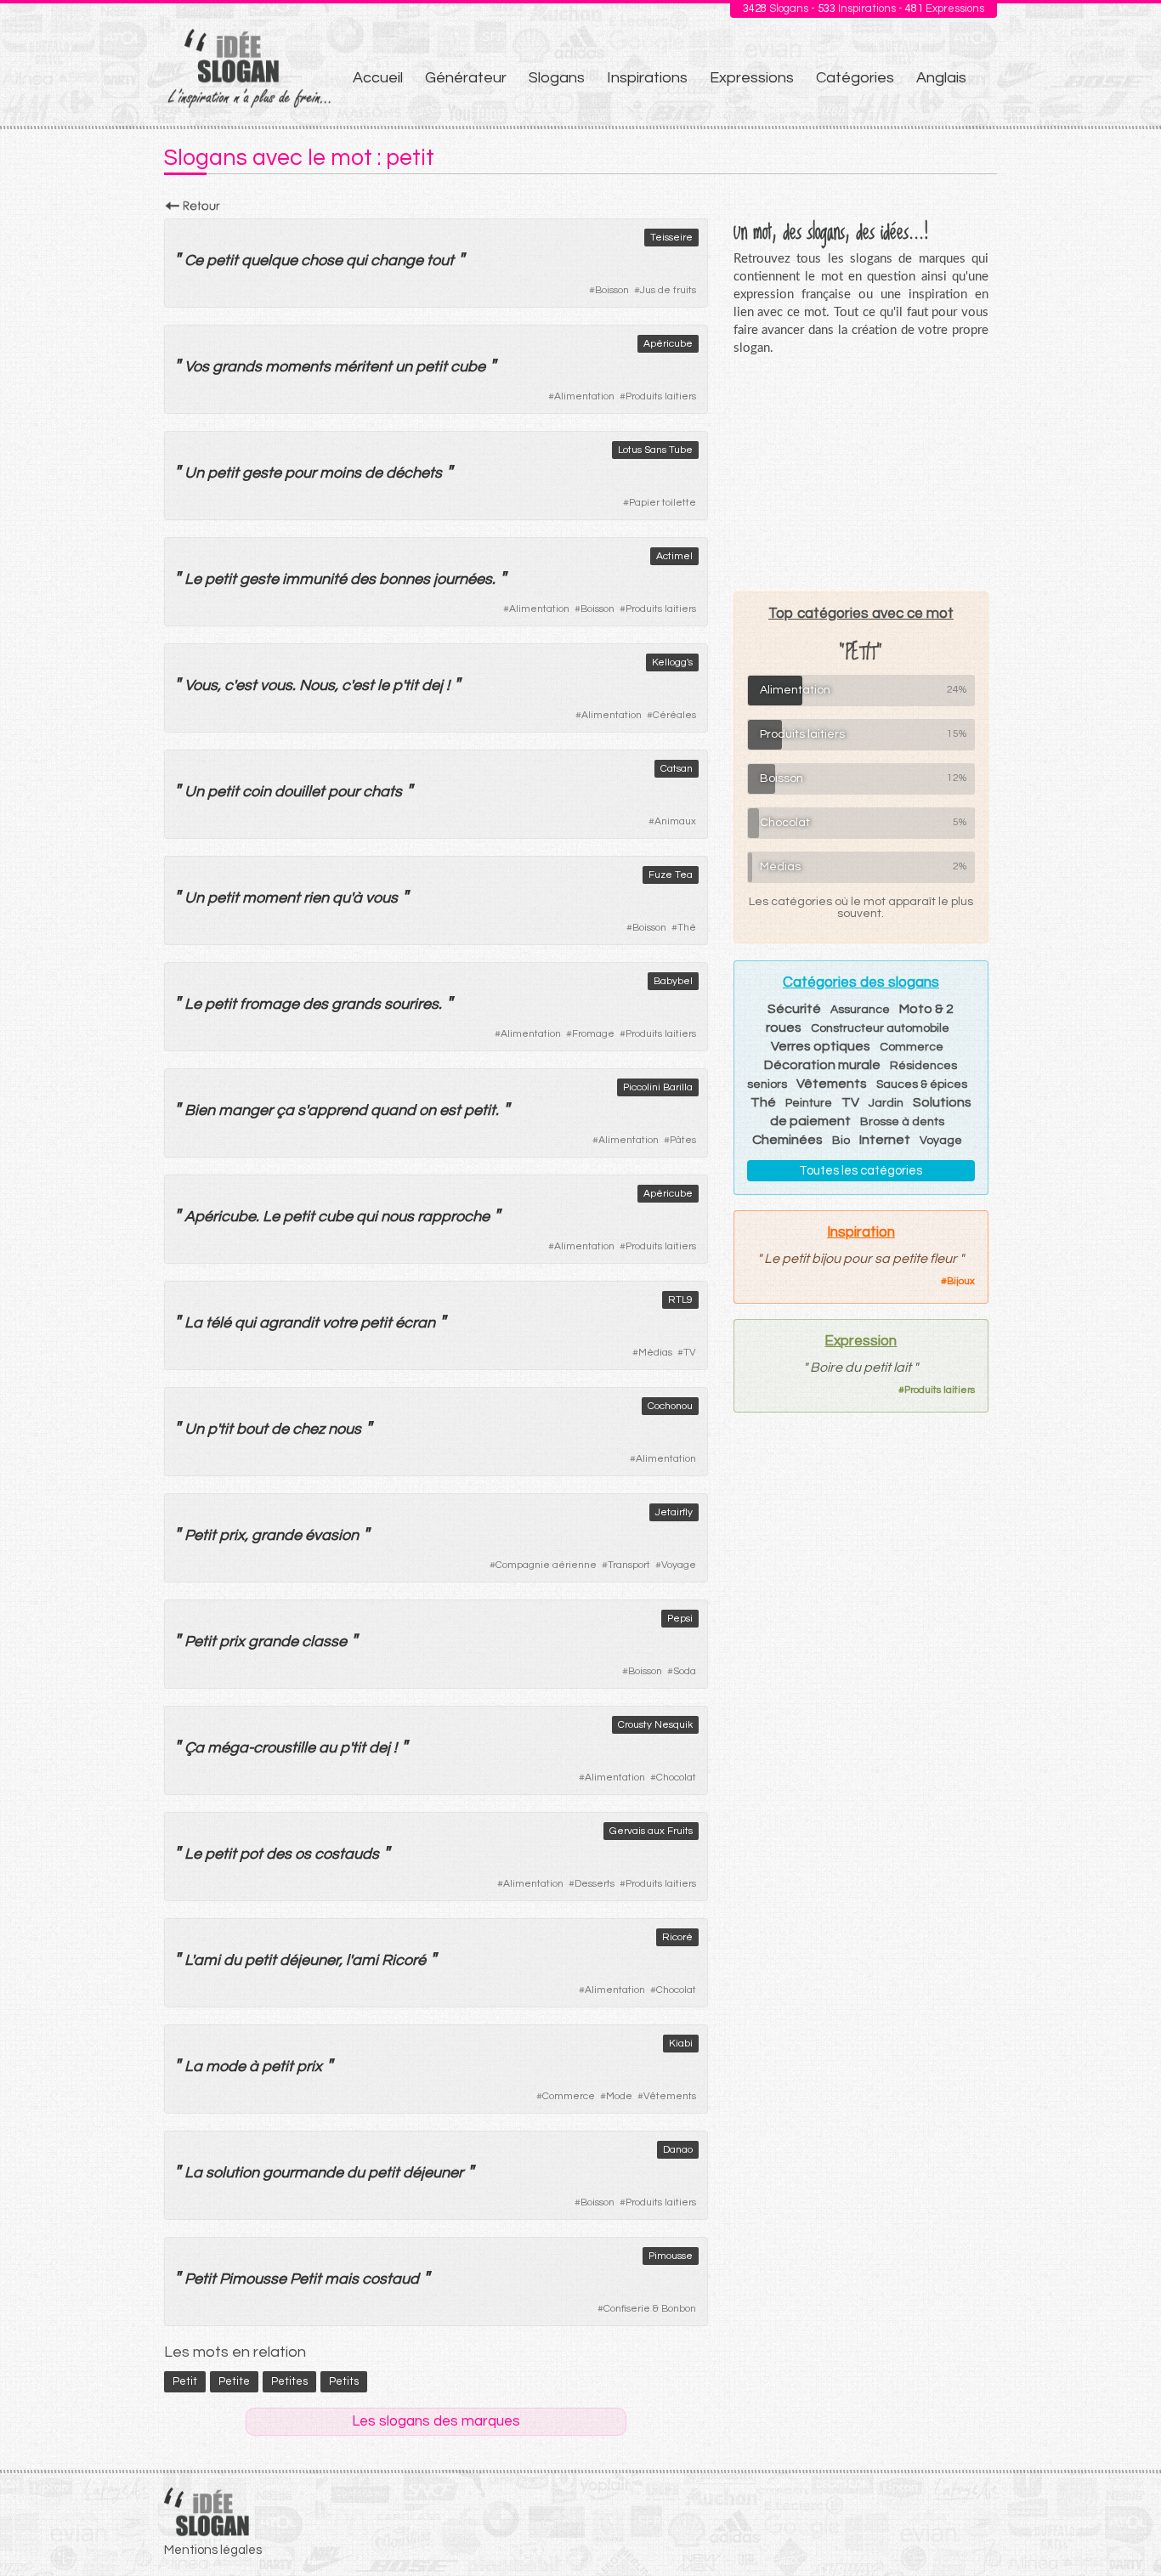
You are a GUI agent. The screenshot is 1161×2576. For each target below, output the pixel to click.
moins (340, 473)
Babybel (673, 981)
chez (309, 1429)
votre (340, 1323)
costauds (347, 1854)
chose (322, 260)
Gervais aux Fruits (651, 1831)
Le (193, 579)
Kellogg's (672, 662)
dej (432, 685)
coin (257, 792)
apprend (337, 1110)
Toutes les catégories (861, 1171)
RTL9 (680, 1300)
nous (397, 1217)
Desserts (595, 1884)
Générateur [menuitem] (466, 78)
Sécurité (794, 1009)
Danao (678, 2150)
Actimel (674, 556)
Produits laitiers (661, 396)
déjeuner (309, 1960)
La (193, 1323)
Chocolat (676, 1778)
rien (316, 898)
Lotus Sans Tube (655, 450)
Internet (885, 1140)
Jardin (886, 1103)
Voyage (679, 1565)
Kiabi (681, 2044)
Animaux (675, 821)
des (363, 579)
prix (232, 1535)
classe (324, 1642)
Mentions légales (213, 2550)
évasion (332, 1535)
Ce (194, 260)
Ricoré (677, 1937)
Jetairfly (674, 1512)
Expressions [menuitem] (752, 78)
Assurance (860, 1010)
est (246, 685)
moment (271, 898)
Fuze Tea (671, 875)
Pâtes (683, 1140)
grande (277, 1535)
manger (246, 1110)
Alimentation (584, 396)
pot (251, 1854)
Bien (200, 1110)
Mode (619, 2096)
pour (300, 473)
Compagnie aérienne (546, 1565)
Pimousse (671, 2256)
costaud (391, 2279)
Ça (194, 1748)
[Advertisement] (861, 473)
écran (415, 1323)
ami (207, 1960)
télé (218, 1323)
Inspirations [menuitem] (647, 78)
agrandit (289, 1323)
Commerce (569, 2096)
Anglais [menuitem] (941, 78)
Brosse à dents (902, 1122)
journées (463, 579)
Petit (200, 1535)
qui (357, 260)
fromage (269, 1004)
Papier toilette (663, 503)
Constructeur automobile (880, 1028)
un (404, 367)
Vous (201, 685)
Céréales (674, 715)
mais (342, 2279)
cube (468, 367)
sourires (411, 1004)
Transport (629, 1565)
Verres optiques (821, 1046)
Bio (841, 1141)
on (428, 1110)
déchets (414, 473)
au (328, 1748)
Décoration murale (822, 1065)
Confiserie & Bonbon (650, 2309)
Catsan (677, 769)
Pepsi (680, 1619)
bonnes (405, 579)
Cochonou (670, 1406)
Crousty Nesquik (655, 1725)
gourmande (303, 2173)
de (374, 473)
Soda (685, 1671)
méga (228, 1748)
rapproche (453, 1217)
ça (285, 1110)
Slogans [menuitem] (557, 78)
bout (252, 1429)
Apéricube (668, 344)
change (397, 260)
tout (440, 260)
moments (298, 367)
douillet (300, 792)
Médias (655, 1353)
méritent (363, 367)
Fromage (593, 1034)
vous (276, 685)
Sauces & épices (922, 1084)
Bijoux (961, 1281)
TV (690, 1353)
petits (344, 2381)
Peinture (809, 1103)
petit (222, 260)
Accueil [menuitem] (378, 78)
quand (393, 1110)
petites (289, 2381)
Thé (687, 928)
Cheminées (787, 1140)
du (232, 1960)
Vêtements (670, 2096)
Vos (197, 367)
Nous (317, 685)
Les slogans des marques (436, 2421)
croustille (284, 1748)
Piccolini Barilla (658, 1087)
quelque (269, 260)
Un (194, 473)
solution (232, 2173)
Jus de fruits (668, 290)
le (383, 685)
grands (237, 367)
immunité (314, 579)
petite (234, 2381)
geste (262, 473)
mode (226, 2066)
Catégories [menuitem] (855, 78)
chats (382, 792)
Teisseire (671, 238)
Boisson (612, 290)
